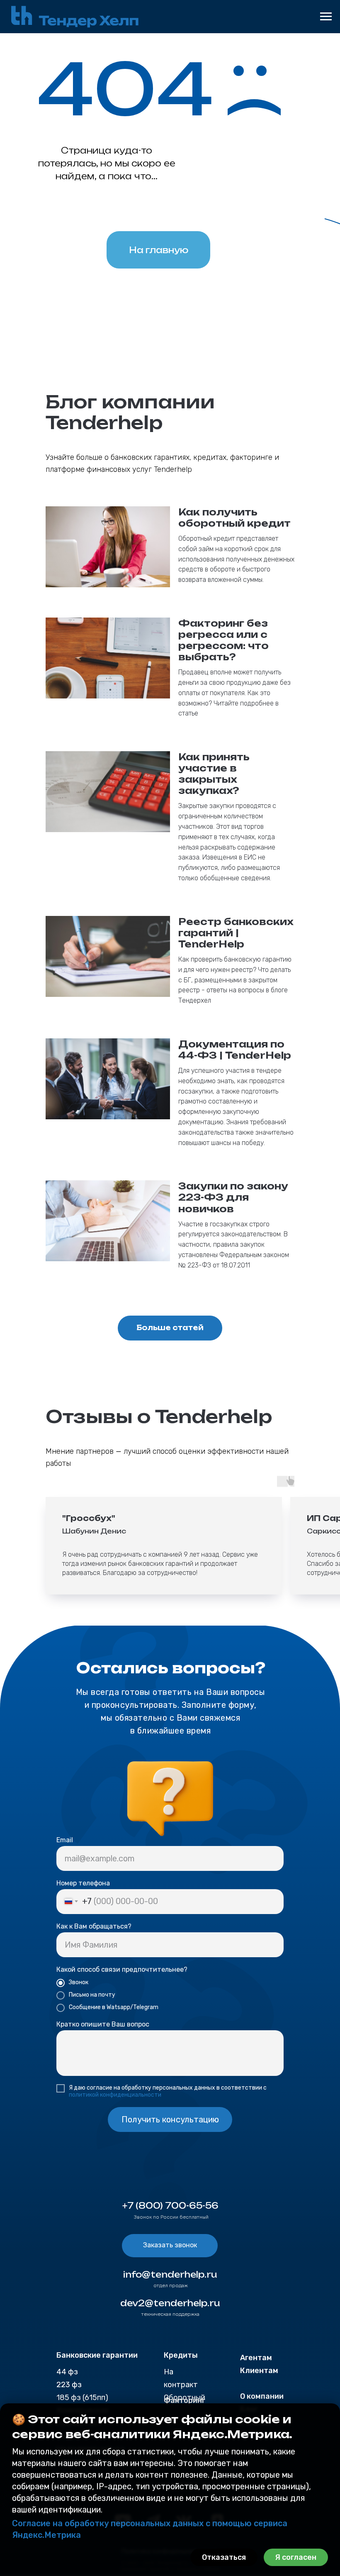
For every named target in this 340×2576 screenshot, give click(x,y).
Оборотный (185, 2398)
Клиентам (259, 2371)
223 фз (69, 2385)
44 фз (67, 2372)
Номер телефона (83, 1883)
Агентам (256, 2358)
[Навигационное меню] (326, 17)
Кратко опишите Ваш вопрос (103, 2024)
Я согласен (296, 2557)
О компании (262, 2396)
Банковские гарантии (97, 2355)
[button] (170, 2246)
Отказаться (224, 2557)
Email (65, 1840)
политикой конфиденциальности (115, 2095)
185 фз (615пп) (82, 2398)
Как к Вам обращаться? (94, 1926)
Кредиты (181, 2355)
